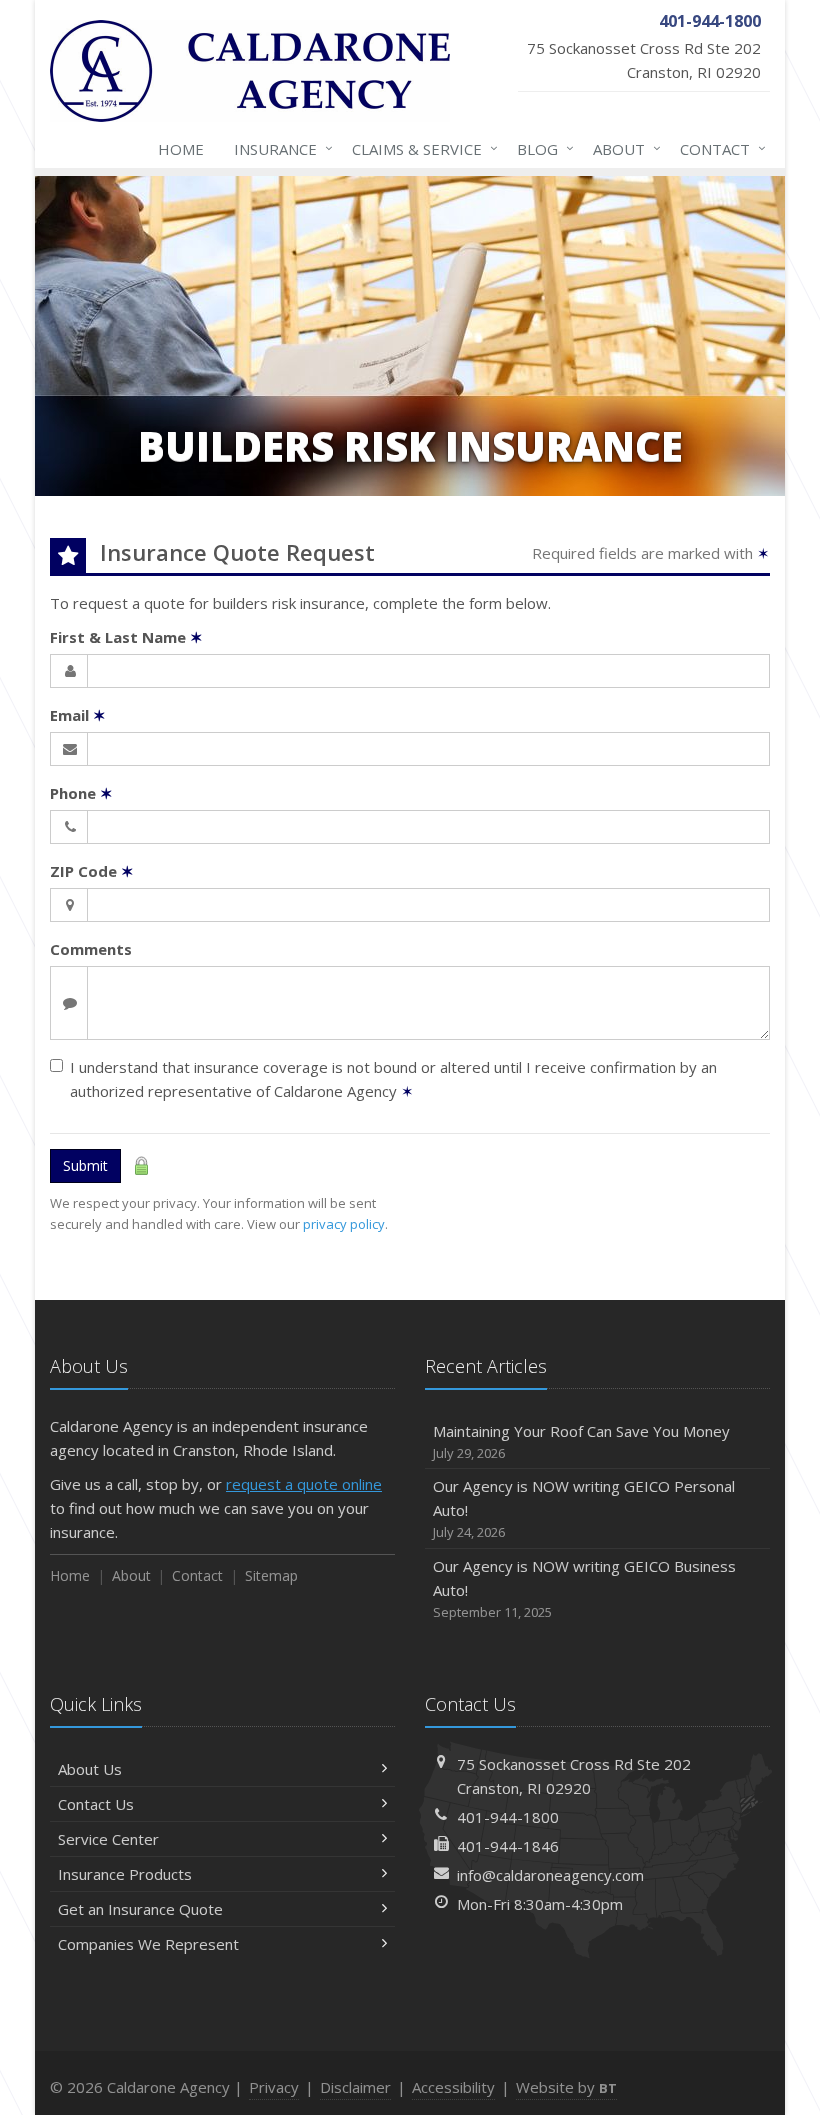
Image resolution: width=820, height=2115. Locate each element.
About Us (90, 1769)
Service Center (108, 1839)
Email (78, 715)
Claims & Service (420, 148)
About (622, 148)
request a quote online (304, 1484)
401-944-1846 (508, 1846)
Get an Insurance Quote (140, 1909)
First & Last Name (126, 637)
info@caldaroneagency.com (550, 1875)
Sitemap (271, 1575)
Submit (85, 1165)
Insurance (278, 148)
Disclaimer (355, 2087)
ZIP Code (92, 871)
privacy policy (344, 1224)
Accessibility (453, 2087)
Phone (81, 793)
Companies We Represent (148, 1944)
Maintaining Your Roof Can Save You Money (581, 1441)
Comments (91, 949)
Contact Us (96, 1804)
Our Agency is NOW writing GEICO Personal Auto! (584, 1508)
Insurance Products (125, 1874)
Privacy (274, 2087)
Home (181, 149)
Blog (540, 148)
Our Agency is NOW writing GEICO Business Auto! (584, 1588)
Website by (566, 2087)
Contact (718, 148)
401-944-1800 (508, 1817)
